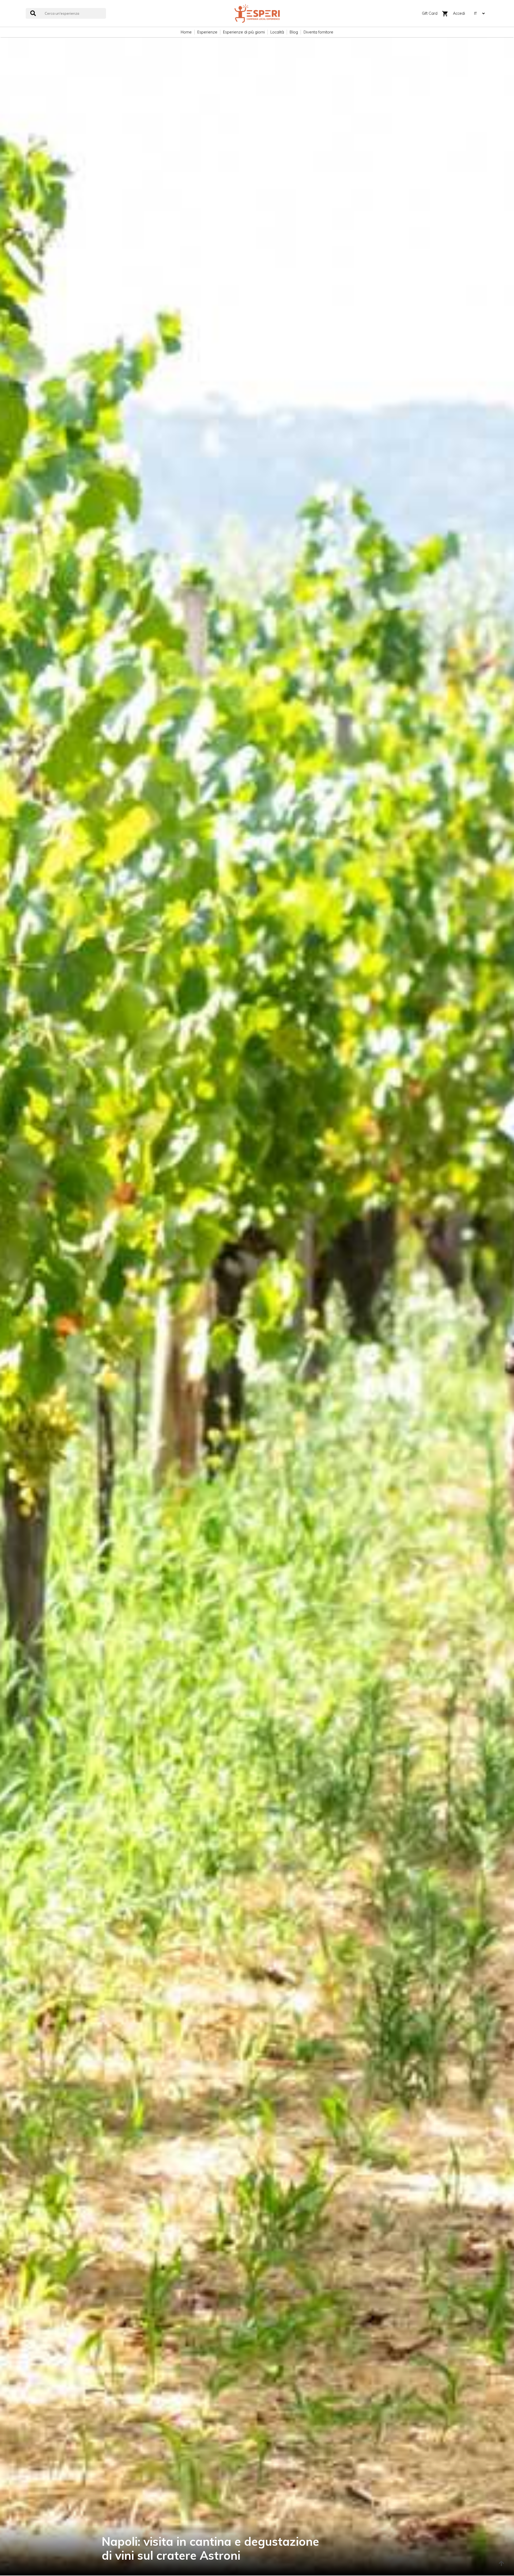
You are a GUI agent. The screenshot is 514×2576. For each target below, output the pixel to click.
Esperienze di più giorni (244, 32)
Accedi (459, 13)
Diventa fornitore (318, 32)
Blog (294, 32)
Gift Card (430, 13)
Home (186, 32)
